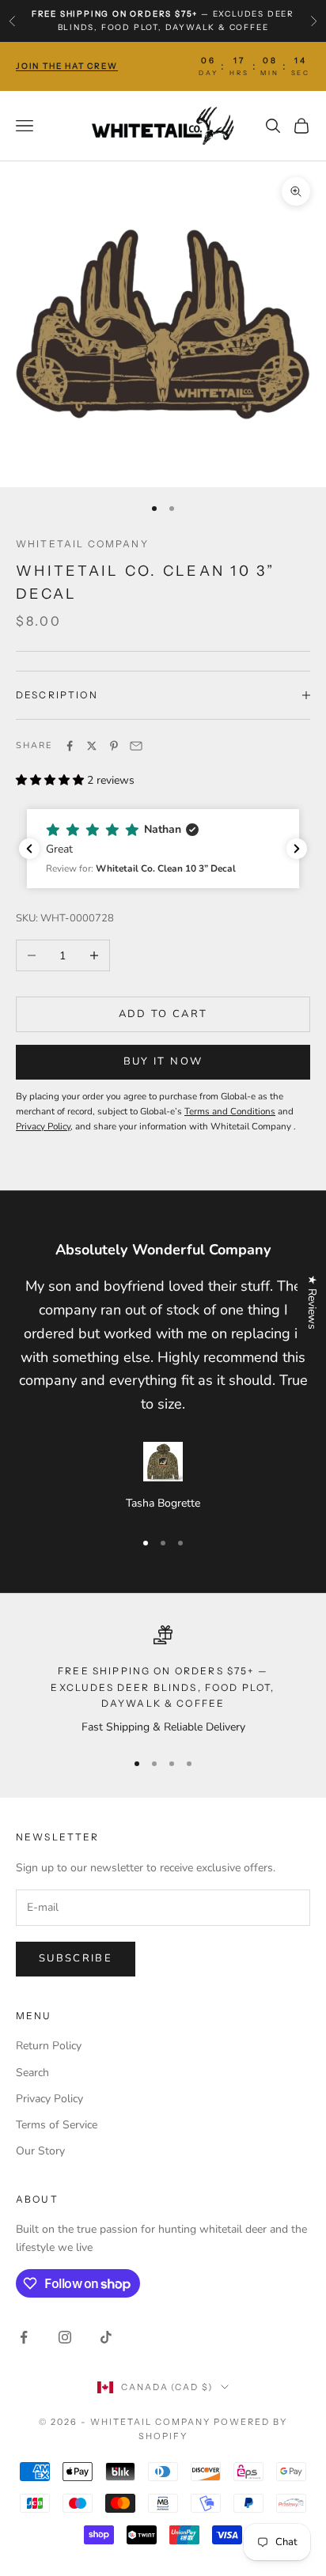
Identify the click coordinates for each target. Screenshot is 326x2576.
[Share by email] (136, 746)
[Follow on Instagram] (65, 2337)
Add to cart (163, 1014)
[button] (163, 849)
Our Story (40, 2151)
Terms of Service (57, 2125)
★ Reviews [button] (312, 1302)
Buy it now (163, 1061)
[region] (163, 1681)
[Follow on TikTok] (106, 2337)
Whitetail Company (82, 544)
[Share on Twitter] (92, 746)
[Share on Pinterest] (114, 746)
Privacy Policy (49, 2099)
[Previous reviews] (29, 849)
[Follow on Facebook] (24, 2337)
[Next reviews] (297, 849)
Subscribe (76, 1958)
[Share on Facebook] (70, 746)
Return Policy (49, 2046)
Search (32, 2073)
